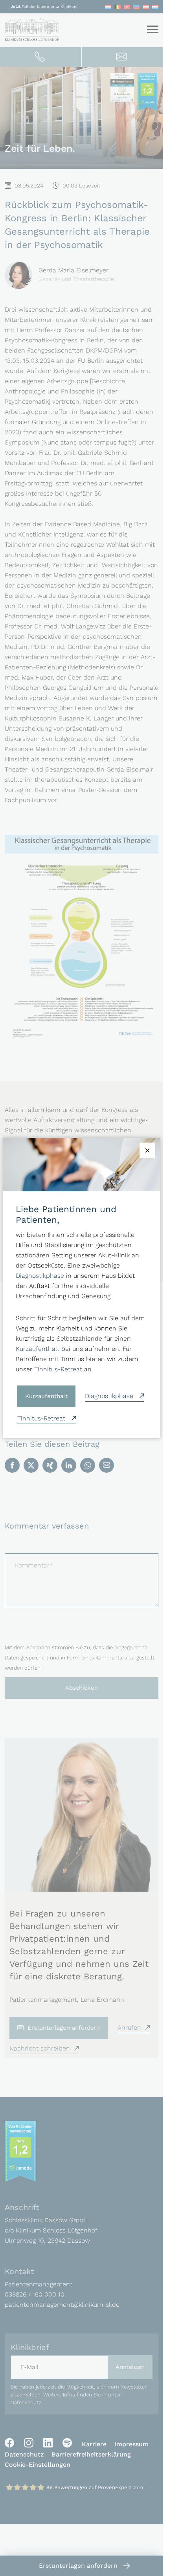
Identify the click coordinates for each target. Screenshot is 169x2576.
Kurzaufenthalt (38, 1349)
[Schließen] (147, 1150)
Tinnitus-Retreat (58, 1369)
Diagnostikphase (40, 1276)
